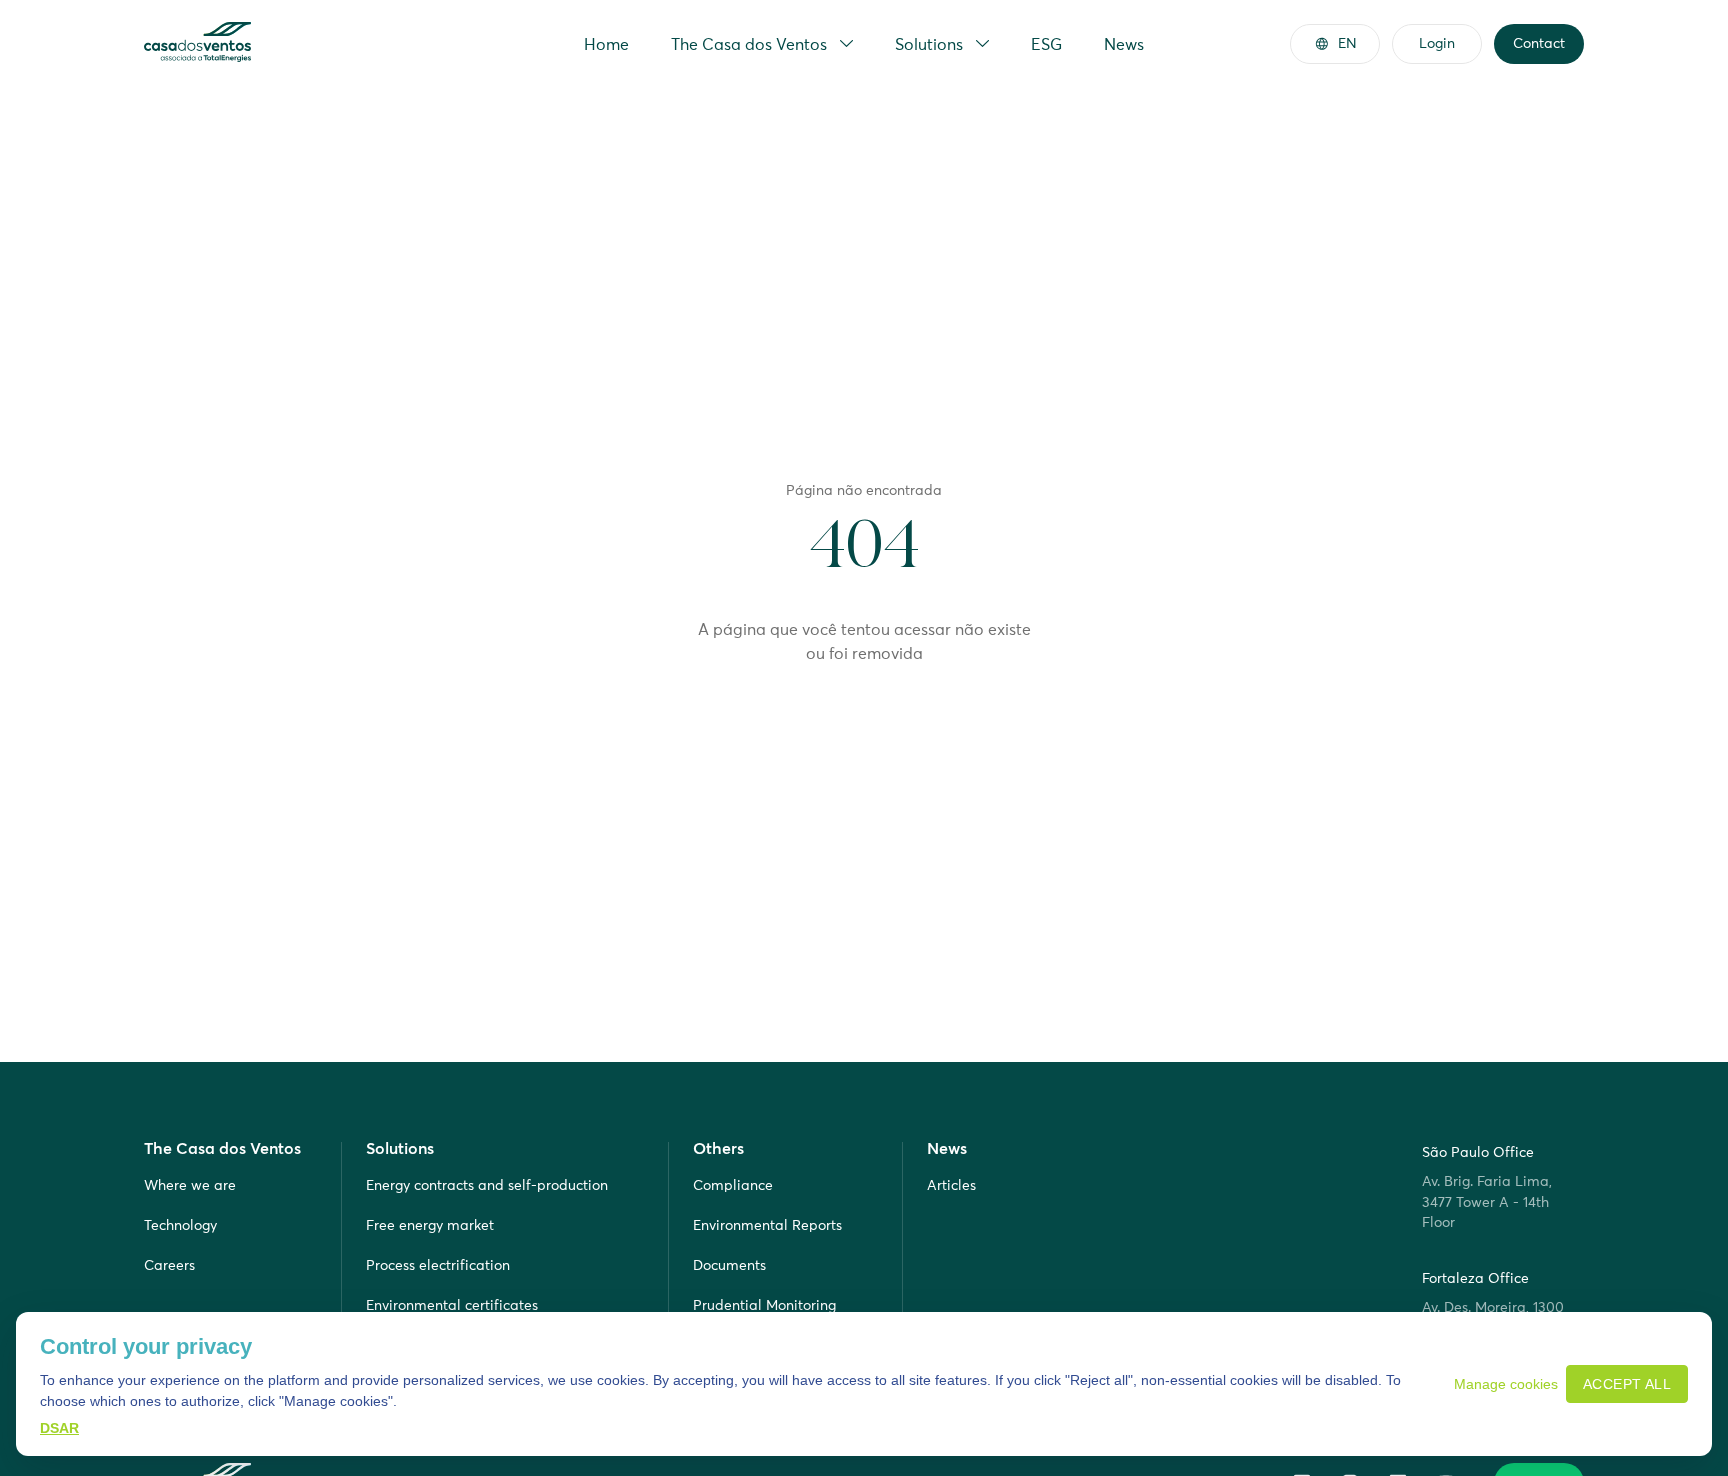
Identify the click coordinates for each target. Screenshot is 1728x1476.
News (1124, 44)
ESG (1046, 44)
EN (1347, 43)
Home (606, 44)
